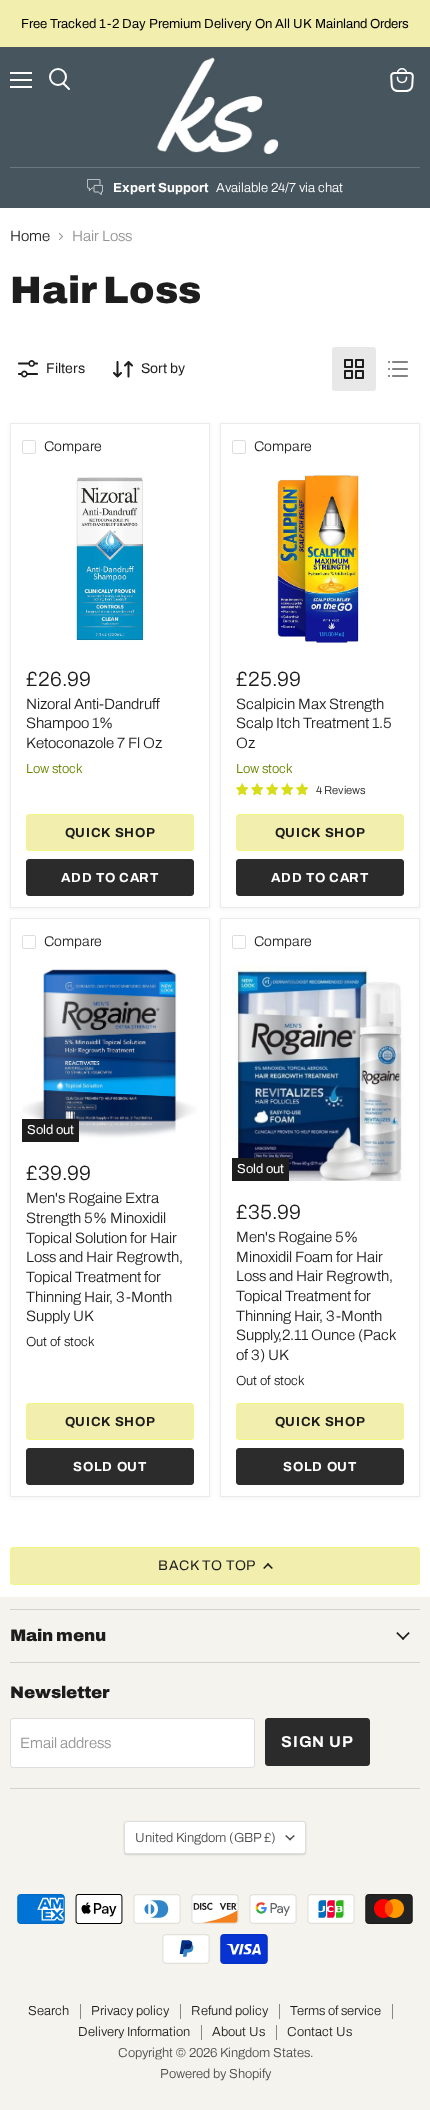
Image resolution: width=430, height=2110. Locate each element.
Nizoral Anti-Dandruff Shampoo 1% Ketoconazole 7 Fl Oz (94, 723)
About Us (238, 2032)
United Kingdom (205, 1837)
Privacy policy (130, 2011)
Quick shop (110, 832)
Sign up (317, 1741)
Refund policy (229, 2011)
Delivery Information (134, 2032)
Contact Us (319, 2032)
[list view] (398, 369)
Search (48, 2011)
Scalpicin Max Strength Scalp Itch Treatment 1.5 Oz (314, 723)
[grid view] (354, 369)
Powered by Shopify (215, 2074)
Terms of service (335, 2011)
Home (30, 236)
